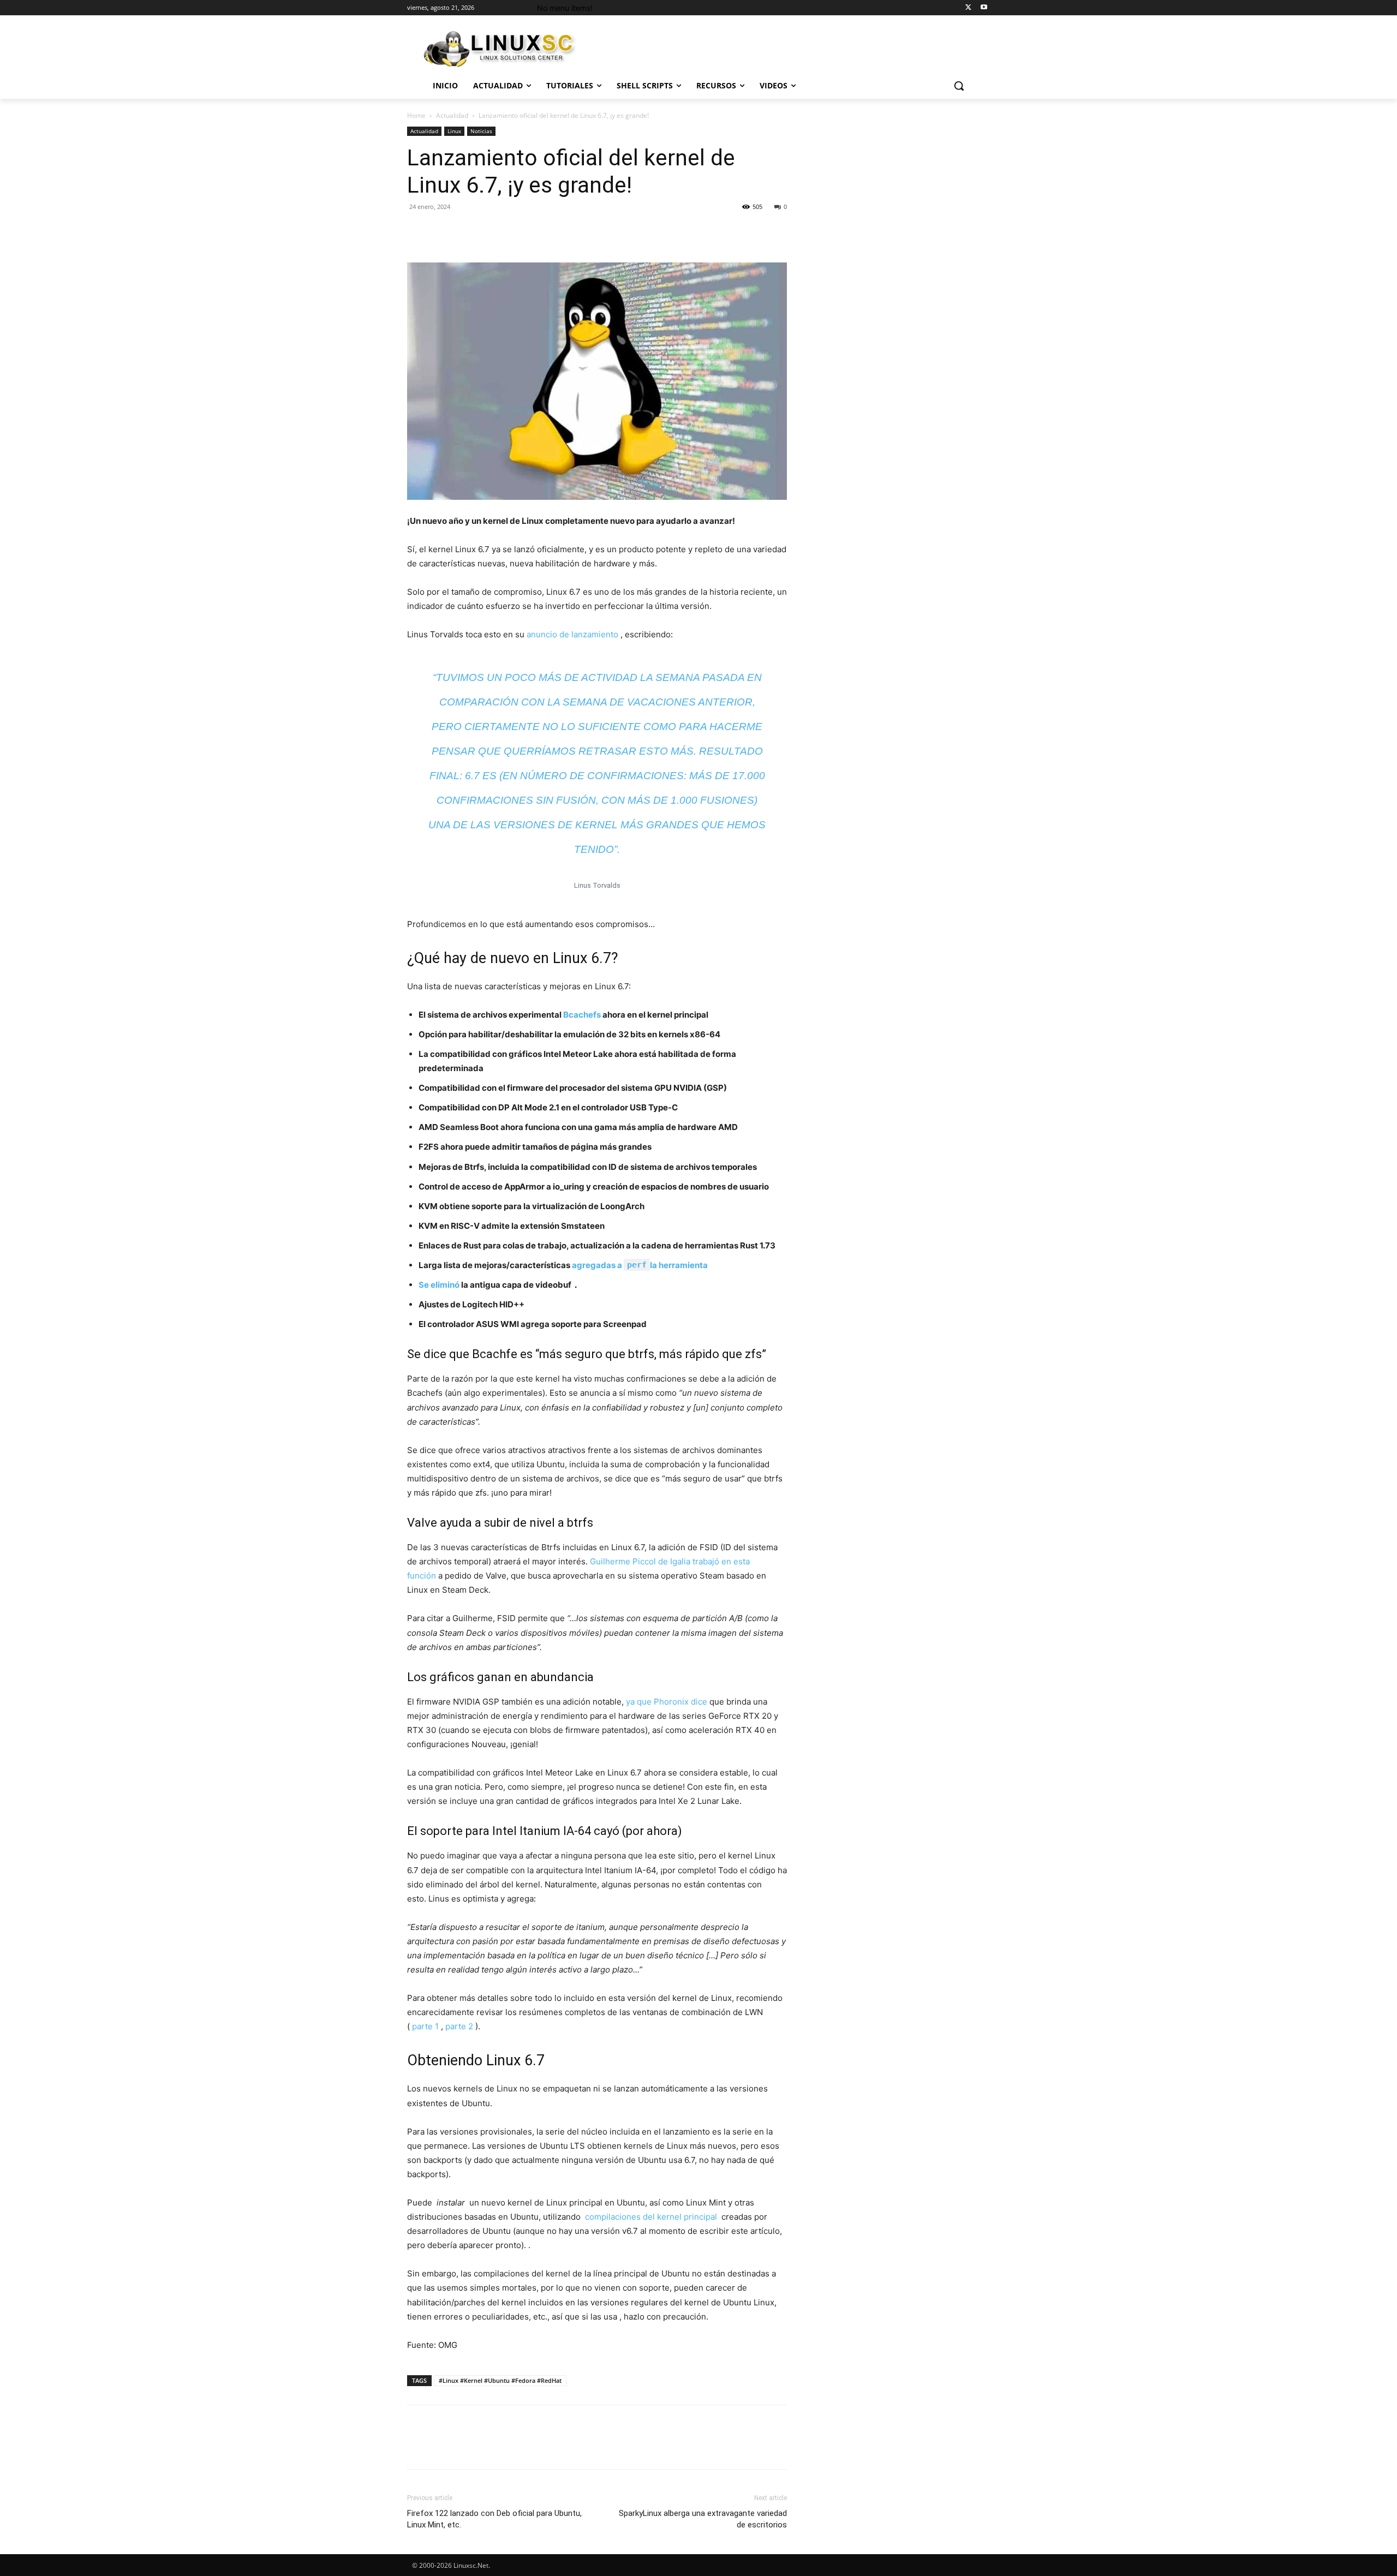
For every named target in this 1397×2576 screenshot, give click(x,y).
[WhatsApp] (493, 231)
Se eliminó (439, 1285)
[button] (959, 86)
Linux (454, 131)
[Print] (569, 231)
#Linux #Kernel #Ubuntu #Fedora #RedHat (500, 2380)
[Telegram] (594, 231)
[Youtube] (984, 8)
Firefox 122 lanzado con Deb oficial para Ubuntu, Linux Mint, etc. (494, 2519)
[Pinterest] (468, 231)
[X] (968, 8)
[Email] (544, 231)
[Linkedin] (518, 231)
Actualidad (452, 115)
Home (416, 115)
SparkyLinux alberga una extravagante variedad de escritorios (703, 2519)
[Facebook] (418, 231)
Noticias (481, 131)
